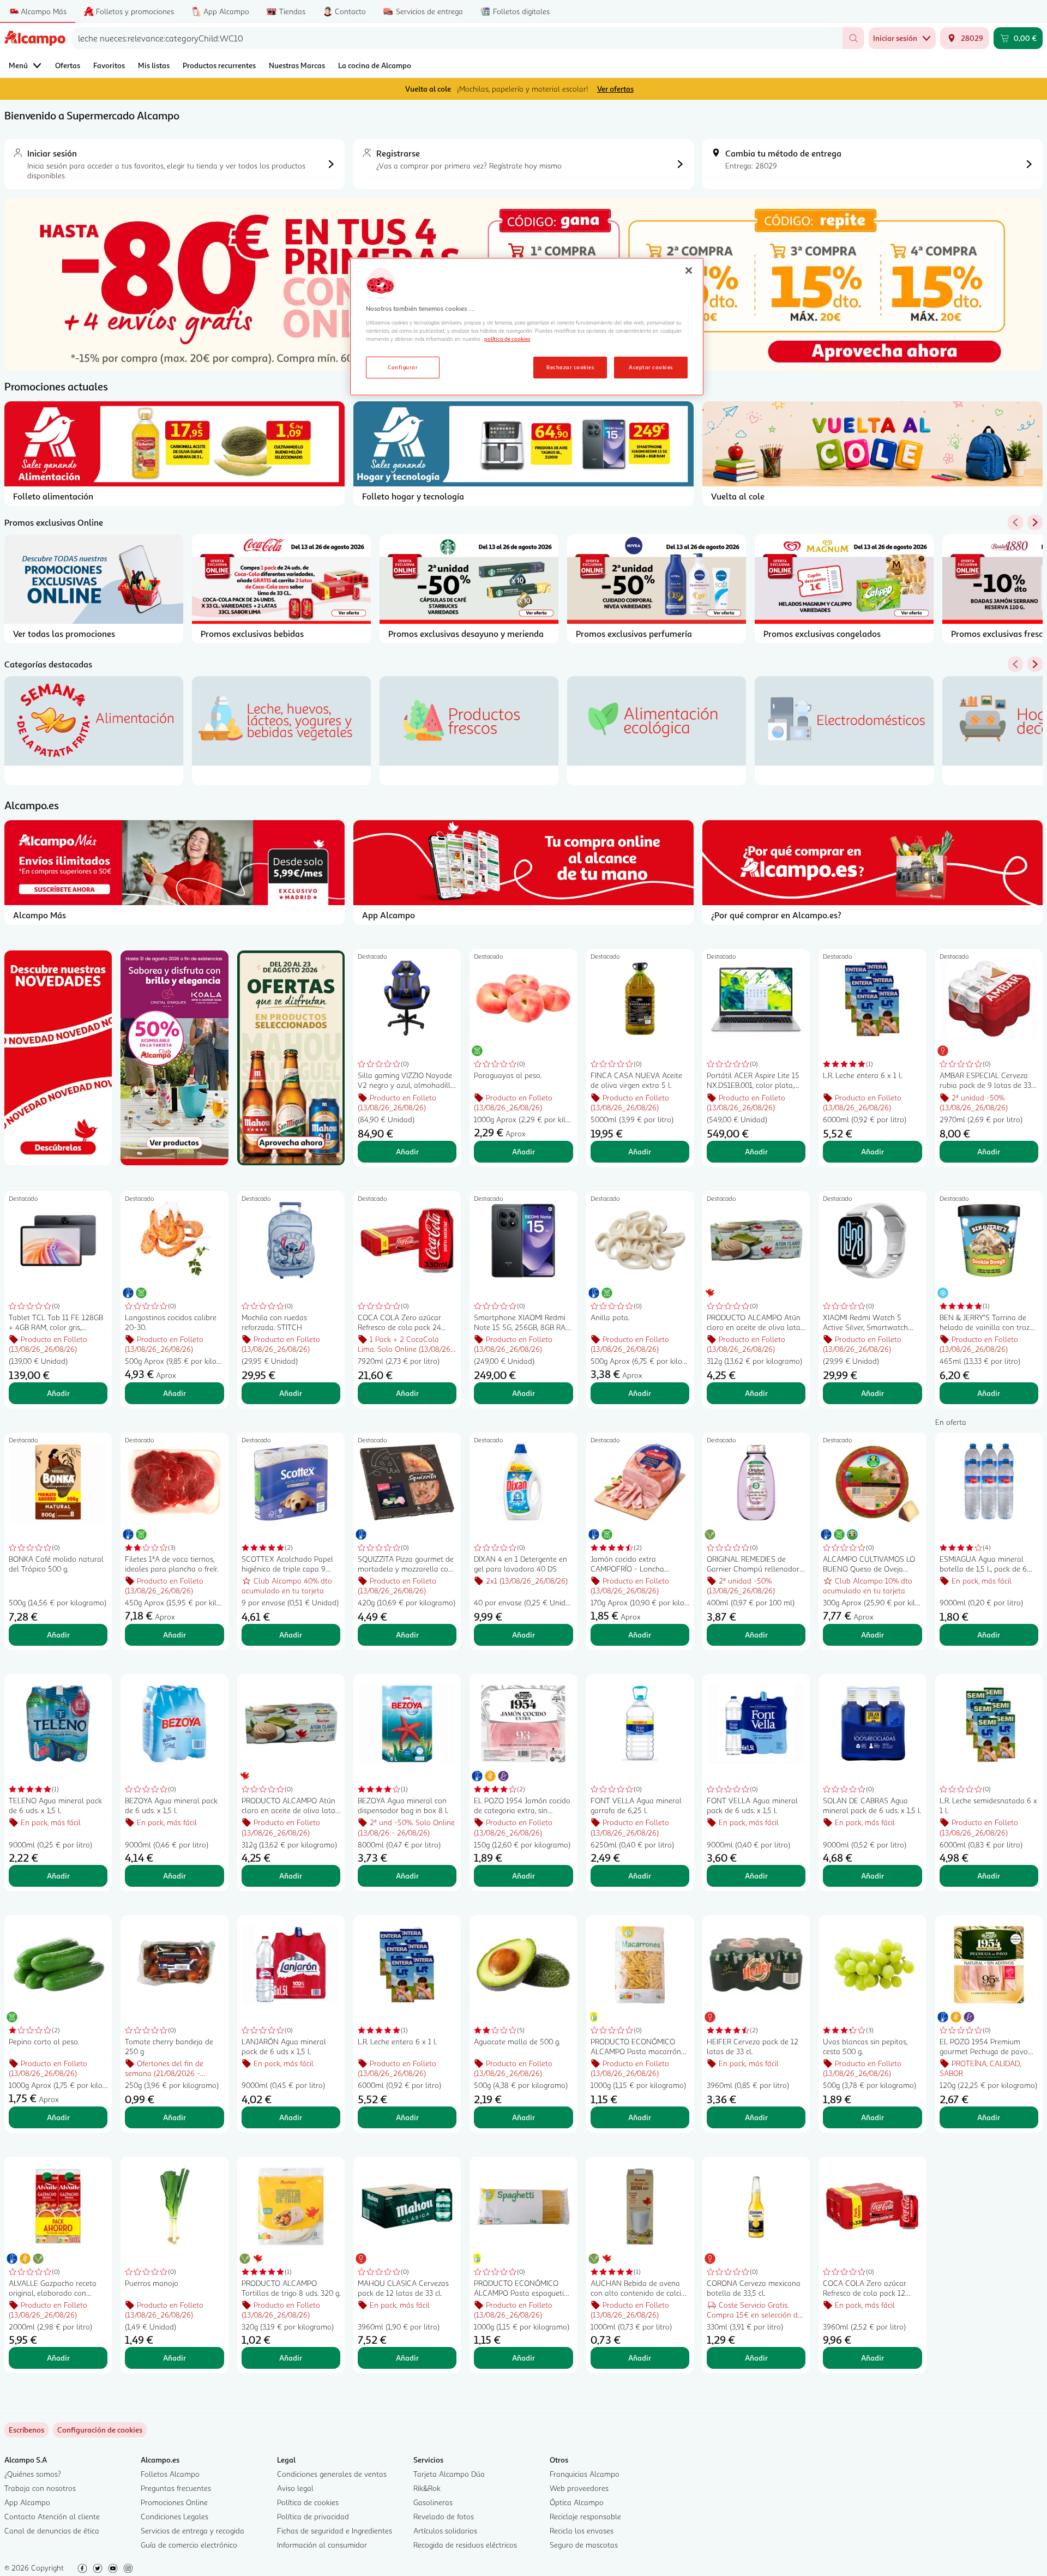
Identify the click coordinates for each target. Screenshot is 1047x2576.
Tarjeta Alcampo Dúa (449, 2474)
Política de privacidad (313, 2516)
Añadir (407, 1151)
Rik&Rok (427, 2488)
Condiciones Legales (174, 2516)
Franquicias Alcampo (585, 2474)
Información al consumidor (322, 2545)
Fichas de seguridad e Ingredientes (335, 2530)
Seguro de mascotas (584, 2545)
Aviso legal (295, 2488)
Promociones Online (174, 2502)
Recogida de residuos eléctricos (465, 2545)
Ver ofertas (615, 89)
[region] (527, 327)
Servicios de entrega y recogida (192, 2530)
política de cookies (507, 339)
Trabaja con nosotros (40, 2488)
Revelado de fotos (444, 2516)
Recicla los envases (582, 2530)
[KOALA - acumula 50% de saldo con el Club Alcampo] (174, 1058)
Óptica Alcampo (577, 2502)
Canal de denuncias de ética (52, 2530)
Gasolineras (433, 2502)
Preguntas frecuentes (176, 2488)
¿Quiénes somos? (33, 2474)
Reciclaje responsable (585, 2516)
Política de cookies (308, 2502)
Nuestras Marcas (297, 65)
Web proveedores (579, 2488)
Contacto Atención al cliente (52, 2516)
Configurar (403, 367)
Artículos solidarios (445, 2530)
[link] (100, 2430)
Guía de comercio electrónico (189, 2545)
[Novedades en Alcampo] (58, 1058)
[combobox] (457, 38)
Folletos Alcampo (170, 2474)
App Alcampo (27, 2502)
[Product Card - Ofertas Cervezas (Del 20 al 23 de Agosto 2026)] (291, 1058)
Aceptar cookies (651, 367)
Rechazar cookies (570, 367)
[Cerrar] (689, 270)
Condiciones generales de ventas (332, 2474)
